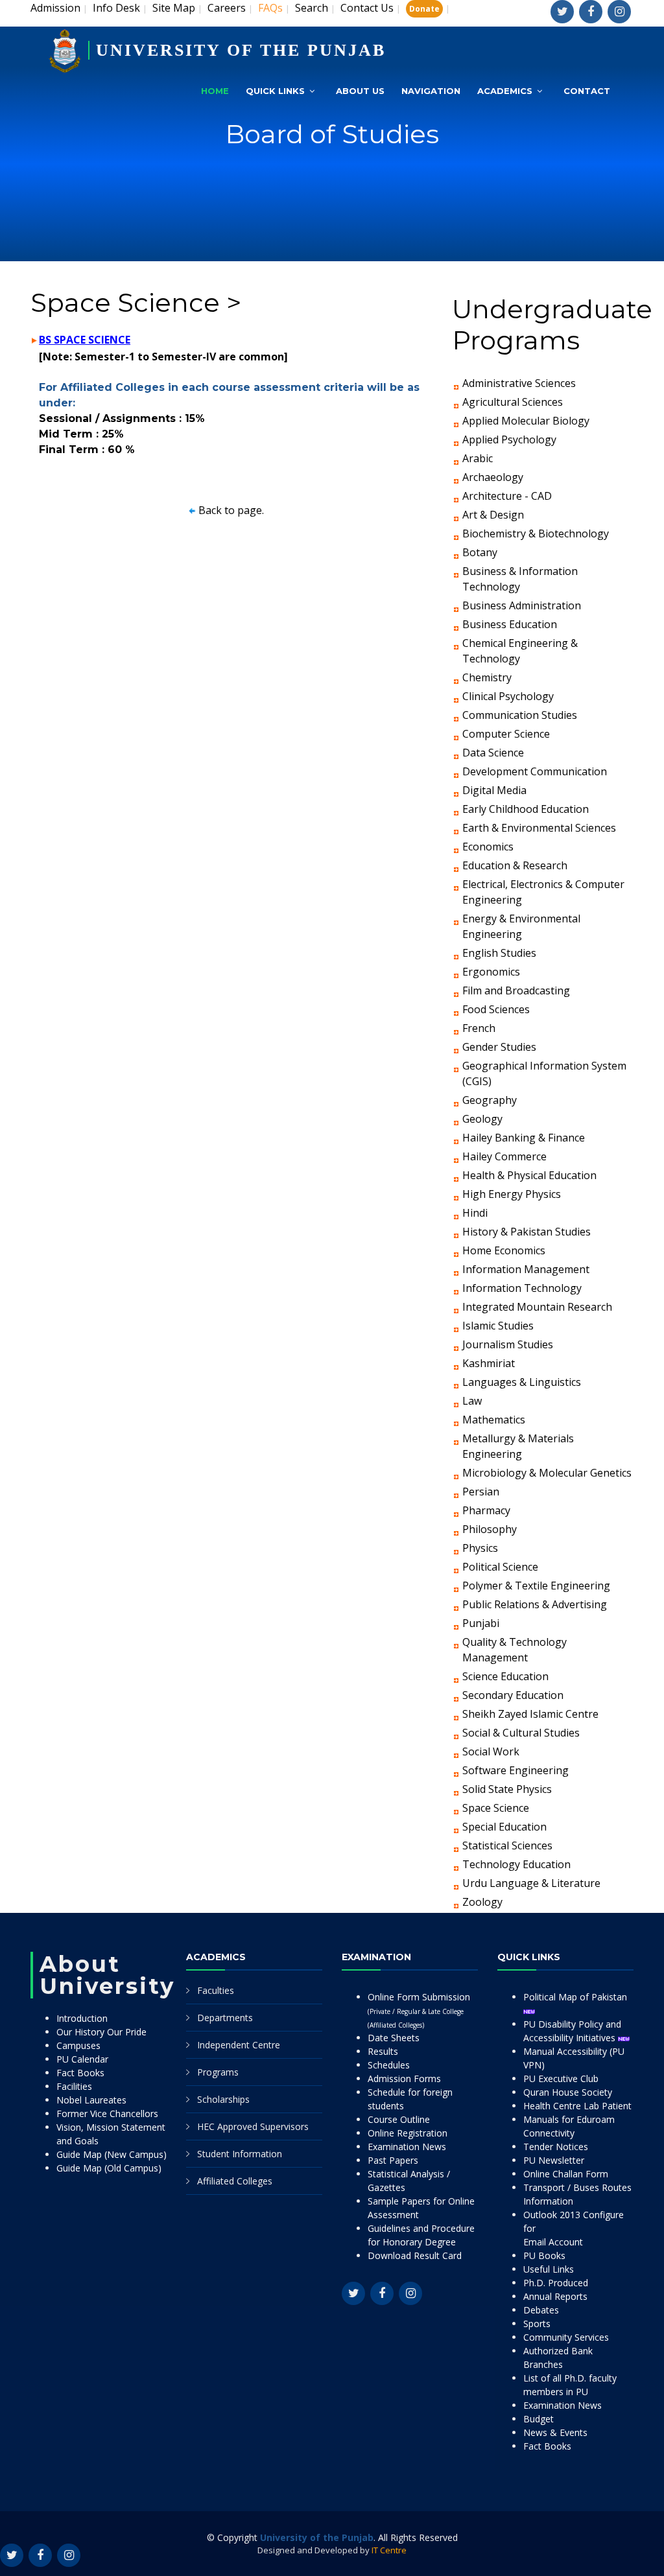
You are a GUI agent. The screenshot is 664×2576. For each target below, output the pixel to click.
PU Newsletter (554, 2160)
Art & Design (493, 515)
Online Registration (408, 2133)
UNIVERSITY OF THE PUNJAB (241, 50)
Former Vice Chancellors (107, 2113)
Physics (480, 1548)
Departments (225, 2018)
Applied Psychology (509, 439)
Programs (218, 2072)
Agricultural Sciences (513, 402)
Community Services (566, 2337)
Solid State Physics (507, 1789)
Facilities (74, 2086)
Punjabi (481, 1623)
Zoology (482, 1902)
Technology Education (516, 1864)
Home (215, 91)
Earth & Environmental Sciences (539, 828)
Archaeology (493, 477)
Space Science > (136, 302)
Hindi (475, 1213)
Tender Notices (556, 2147)
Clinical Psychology (508, 696)
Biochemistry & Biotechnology (536, 533)
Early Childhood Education (526, 809)
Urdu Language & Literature (531, 1883)
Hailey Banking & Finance (524, 1138)
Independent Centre (239, 2045)
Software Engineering (516, 1770)
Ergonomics (491, 972)
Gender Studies (499, 1047)
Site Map (174, 8)
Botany (480, 552)
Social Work (491, 1751)
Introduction (82, 2018)
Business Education (510, 624)
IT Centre (389, 2550)
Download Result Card (415, 2255)
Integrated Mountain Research (537, 1307)
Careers (227, 8)
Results (383, 2051)
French (479, 1028)
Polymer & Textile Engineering (536, 1586)
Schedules (389, 2065)
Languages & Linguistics (522, 1382)
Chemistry (487, 677)
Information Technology (522, 1288)
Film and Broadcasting (516, 990)
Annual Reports (555, 2296)
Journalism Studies (508, 1344)
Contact (587, 91)
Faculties (216, 1990)
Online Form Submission (419, 2010)
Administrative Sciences (519, 383)
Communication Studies (520, 715)
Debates (541, 2310)
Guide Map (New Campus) (112, 2154)
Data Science (493, 753)
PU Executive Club (561, 2078)
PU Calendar (82, 2059)
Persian (481, 1492)
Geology (482, 1119)
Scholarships (223, 2099)
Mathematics (494, 1420)
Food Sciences (496, 1009)
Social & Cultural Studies (521, 1733)
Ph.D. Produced (556, 2283)
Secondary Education (513, 1695)
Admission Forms (404, 2078)
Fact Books (80, 2073)
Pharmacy (486, 1510)
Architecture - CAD (507, 496)
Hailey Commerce (504, 1156)
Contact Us (367, 8)
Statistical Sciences (507, 1845)
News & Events (555, 2432)
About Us (360, 91)
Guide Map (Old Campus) (109, 2168)
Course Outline (399, 2119)
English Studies (499, 953)
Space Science (496, 1808)
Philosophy (490, 1529)
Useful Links (549, 2269)
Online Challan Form (566, 2174)
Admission (55, 8)
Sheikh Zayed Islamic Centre (530, 1714)
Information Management (526, 1269)
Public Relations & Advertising (535, 1604)
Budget (539, 2419)
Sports (537, 2324)
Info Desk (116, 8)
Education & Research (515, 865)
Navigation (431, 91)
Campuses (78, 2045)
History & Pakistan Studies (527, 1232)
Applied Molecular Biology (526, 421)
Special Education (504, 1827)
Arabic (478, 458)
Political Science (500, 1567)
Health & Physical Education (529, 1175)
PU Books (544, 2255)
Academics (505, 91)
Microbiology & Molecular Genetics (547, 1473)
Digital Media (494, 790)
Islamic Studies (498, 1326)
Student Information (240, 2154)
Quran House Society (568, 2092)
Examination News (407, 2147)
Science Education (505, 1676)
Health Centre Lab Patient (577, 2106)
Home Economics (504, 1250)
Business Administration (522, 605)
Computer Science (506, 734)
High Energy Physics (512, 1194)
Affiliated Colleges (235, 2181)
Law (472, 1401)
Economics (488, 847)
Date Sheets (394, 2038)
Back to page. (231, 510)
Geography (490, 1100)
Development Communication (535, 771)
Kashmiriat (489, 1363)
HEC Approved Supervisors (253, 2126)
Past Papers (393, 2160)
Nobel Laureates (91, 2100)
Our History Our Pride (101, 2032)
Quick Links (275, 91)
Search (312, 8)
